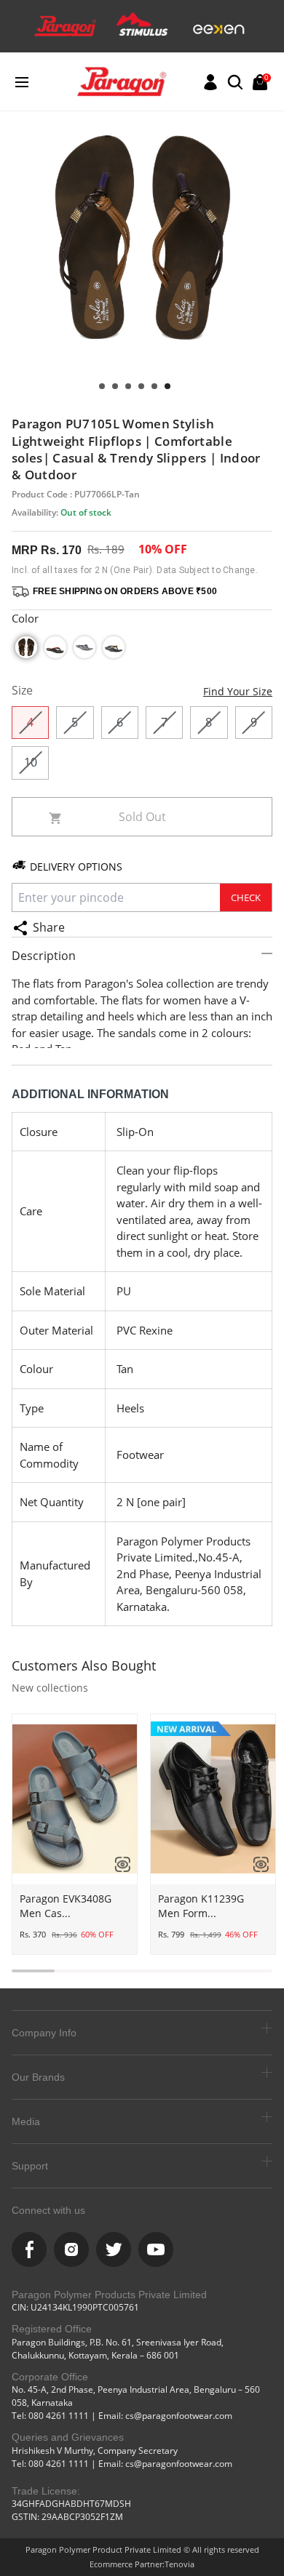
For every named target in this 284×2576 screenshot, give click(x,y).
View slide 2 (154, 386)
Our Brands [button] (38, 2077)
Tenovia (180, 2564)
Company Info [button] (44, 2033)
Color (25, 618)
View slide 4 (128, 386)
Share (49, 927)
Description (44, 956)
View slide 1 (167, 386)
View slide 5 (115, 386)
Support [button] (30, 2166)
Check (246, 897)
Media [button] (26, 2121)
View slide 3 (141, 386)
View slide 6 (102, 386)
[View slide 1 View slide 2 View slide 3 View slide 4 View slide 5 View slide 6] (142, 263)
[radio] (26, 647)
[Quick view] (117, 1864)
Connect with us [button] (48, 2210)
